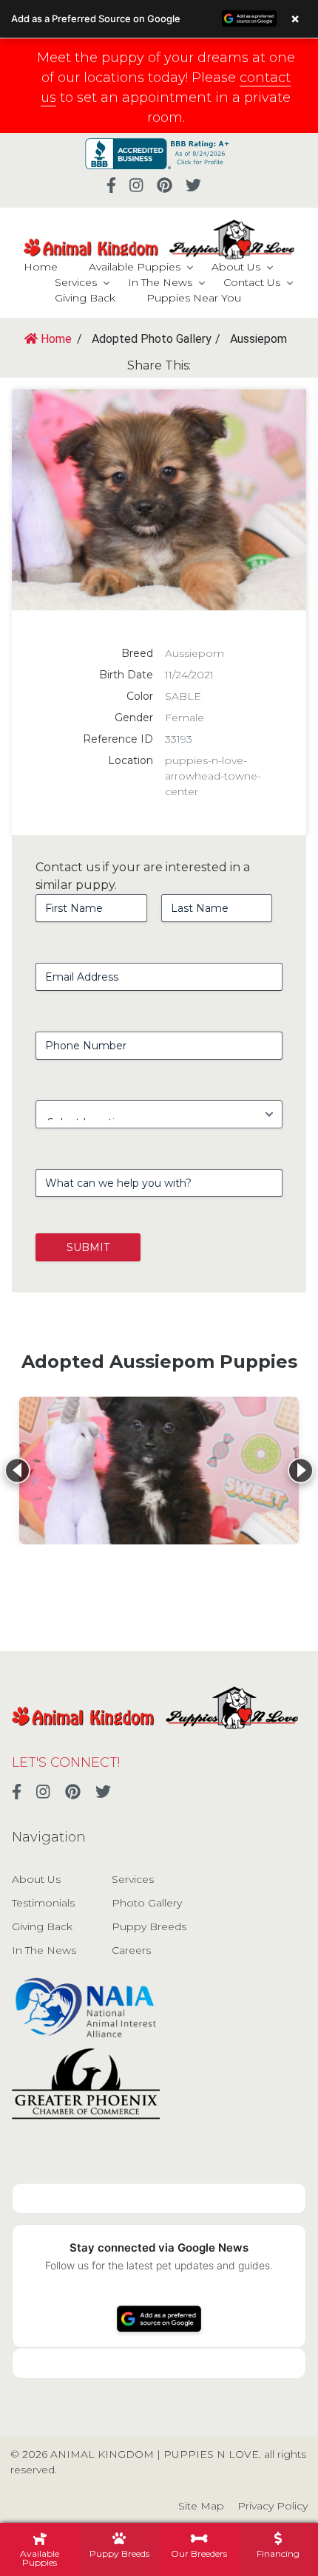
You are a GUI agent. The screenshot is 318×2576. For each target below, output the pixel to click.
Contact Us (252, 282)
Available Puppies (135, 267)
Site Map (201, 2506)
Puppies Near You (194, 298)
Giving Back (85, 298)
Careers (131, 1950)
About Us (236, 267)
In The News (160, 282)
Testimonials (43, 1903)
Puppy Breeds (149, 1926)
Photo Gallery (147, 1903)
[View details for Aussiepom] (159, 1471)
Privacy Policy (273, 2506)
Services (76, 282)
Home (41, 267)
